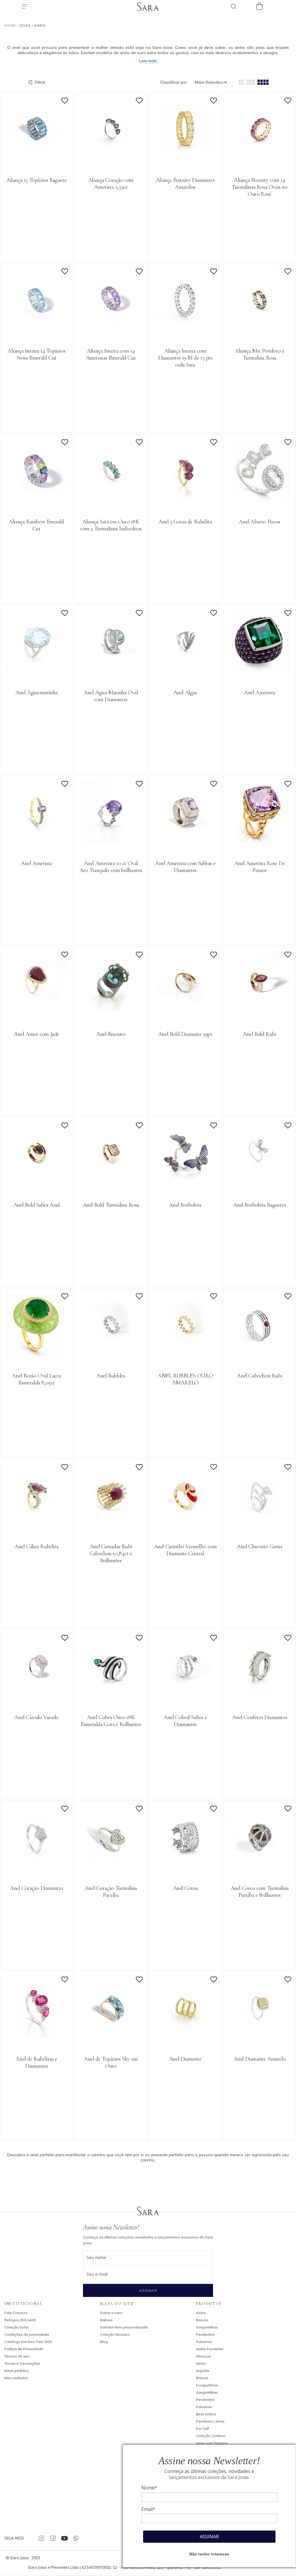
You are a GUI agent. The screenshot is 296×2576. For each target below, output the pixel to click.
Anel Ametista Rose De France (260, 867)
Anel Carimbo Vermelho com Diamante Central (185, 1550)
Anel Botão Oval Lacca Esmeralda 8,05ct (36, 1379)
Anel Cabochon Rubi (259, 1376)
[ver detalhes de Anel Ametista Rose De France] (260, 843)
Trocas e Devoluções (22, 2363)
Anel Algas (185, 692)
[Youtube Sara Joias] (64, 2538)
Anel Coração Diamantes (36, 1888)
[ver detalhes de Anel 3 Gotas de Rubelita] (185, 501)
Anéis (201, 2313)
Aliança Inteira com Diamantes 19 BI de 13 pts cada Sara (185, 358)
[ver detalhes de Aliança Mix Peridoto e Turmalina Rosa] (260, 330)
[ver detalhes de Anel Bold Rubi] (260, 1014)
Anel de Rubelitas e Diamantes (36, 2062)
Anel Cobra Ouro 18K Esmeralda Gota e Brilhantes (111, 1721)
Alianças (203, 2356)
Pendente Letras (210, 2421)
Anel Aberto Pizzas (259, 522)
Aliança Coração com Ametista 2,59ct (111, 184)
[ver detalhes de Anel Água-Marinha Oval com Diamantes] (111, 672)
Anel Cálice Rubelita (36, 1547)
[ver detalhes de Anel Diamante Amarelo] (260, 2038)
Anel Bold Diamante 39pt (185, 1034)
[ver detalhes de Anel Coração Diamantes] (36, 1868)
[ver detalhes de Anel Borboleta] (185, 1184)
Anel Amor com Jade (36, 1034)
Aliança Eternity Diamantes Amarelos (185, 184)
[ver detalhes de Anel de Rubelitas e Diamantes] (36, 2038)
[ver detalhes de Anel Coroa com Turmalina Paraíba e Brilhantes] (260, 1868)
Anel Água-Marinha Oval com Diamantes (111, 696)
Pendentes (205, 2334)
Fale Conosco (16, 2313)
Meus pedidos (17, 2371)
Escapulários (207, 2385)
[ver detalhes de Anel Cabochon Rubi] (260, 1355)
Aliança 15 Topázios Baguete (36, 180)
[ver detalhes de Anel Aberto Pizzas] (260, 501)
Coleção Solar (16, 2327)
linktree (106, 2320)
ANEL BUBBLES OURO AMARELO (185, 1379)
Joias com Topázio (212, 2443)
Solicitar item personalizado (124, 2327)
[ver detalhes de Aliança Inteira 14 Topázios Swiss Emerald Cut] (36, 330)
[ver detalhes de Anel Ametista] (260, 672)
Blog (104, 2342)
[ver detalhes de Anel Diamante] (185, 2038)
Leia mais (148, 61)
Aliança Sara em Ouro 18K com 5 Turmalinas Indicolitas (111, 525)
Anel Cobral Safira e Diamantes (185, 1721)
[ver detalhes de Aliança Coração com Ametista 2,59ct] (111, 160)
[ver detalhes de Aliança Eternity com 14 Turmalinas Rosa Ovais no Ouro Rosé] (260, 160)
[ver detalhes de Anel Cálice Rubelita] (36, 1526)
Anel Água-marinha (36, 692)
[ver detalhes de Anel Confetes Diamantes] (260, 1697)
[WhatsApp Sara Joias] (76, 2538)
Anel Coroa (185, 1888)
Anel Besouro (111, 1034)
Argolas (203, 2371)
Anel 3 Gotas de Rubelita (185, 522)
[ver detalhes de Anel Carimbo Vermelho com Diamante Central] (185, 1526)
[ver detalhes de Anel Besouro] (111, 1014)
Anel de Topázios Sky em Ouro (111, 2062)
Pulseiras (204, 2342)
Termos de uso (17, 2356)
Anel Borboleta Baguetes (259, 1205)
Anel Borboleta (185, 1205)
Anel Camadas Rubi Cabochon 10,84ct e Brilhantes (111, 1553)
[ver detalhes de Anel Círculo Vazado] (36, 1697)
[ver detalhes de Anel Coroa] (185, 1868)
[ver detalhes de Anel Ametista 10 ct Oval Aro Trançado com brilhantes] (111, 843)
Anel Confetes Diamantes (259, 1717)
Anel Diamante (185, 2059)
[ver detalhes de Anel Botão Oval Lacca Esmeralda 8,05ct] (36, 1355)
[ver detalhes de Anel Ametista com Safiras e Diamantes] (185, 843)
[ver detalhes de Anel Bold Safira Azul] (36, 1184)
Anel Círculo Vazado (36, 1717)
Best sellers (206, 2414)
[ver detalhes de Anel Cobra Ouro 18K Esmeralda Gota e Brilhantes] (111, 1697)
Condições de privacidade (27, 2334)
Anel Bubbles (111, 1376)
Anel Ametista (260, 692)
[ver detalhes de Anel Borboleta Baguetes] (260, 1184)
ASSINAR (209, 2537)
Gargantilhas (207, 2327)
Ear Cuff (202, 2428)
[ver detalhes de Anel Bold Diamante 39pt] (185, 1014)
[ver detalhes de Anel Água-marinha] (36, 672)
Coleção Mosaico (115, 2334)
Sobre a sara (111, 2313)
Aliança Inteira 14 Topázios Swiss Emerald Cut (36, 354)
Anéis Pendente (210, 2349)
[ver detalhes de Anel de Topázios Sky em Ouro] (111, 2038)
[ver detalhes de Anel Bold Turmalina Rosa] (111, 1184)
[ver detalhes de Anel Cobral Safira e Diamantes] (185, 1697)
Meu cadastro (16, 2378)
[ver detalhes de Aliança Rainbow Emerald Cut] (36, 501)
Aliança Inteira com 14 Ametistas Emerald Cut (111, 354)
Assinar (148, 2290)
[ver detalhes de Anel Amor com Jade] (36, 1014)
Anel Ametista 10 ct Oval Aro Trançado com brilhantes (111, 867)
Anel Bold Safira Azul (37, 1205)
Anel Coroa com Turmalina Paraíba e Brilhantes (260, 1892)
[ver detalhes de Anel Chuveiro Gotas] (260, 1526)
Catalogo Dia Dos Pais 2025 (28, 2342)
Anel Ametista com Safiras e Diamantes (185, 867)
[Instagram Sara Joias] (41, 2538)
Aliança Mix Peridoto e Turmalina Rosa (259, 354)
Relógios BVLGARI (20, 2320)
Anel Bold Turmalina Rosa (111, 1205)
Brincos (202, 2320)
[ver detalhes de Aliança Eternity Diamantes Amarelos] (185, 160)
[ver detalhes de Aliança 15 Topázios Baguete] (36, 160)
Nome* (149, 2488)
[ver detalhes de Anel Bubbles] (111, 1355)
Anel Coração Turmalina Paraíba (111, 1892)
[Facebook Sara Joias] (53, 2538)
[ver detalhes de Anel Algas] (185, 672)
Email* (148, 2509)
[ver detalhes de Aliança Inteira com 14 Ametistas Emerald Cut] (111, 330)
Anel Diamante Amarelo (260, 2059)
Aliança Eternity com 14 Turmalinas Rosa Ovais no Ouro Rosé (259, 187)
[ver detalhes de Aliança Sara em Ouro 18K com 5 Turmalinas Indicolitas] (111, 501)
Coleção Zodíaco (211, 2436)
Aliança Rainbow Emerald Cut (36, 525)
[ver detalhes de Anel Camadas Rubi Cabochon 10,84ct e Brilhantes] (111, 1526)
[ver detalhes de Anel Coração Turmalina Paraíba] (111, 1868)
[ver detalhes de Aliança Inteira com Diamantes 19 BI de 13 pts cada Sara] (185, 330)
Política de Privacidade (24, 2349)
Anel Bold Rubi (259, 1034)
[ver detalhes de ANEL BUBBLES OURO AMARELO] (185, 1355)
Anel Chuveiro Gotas (259, 1547)
